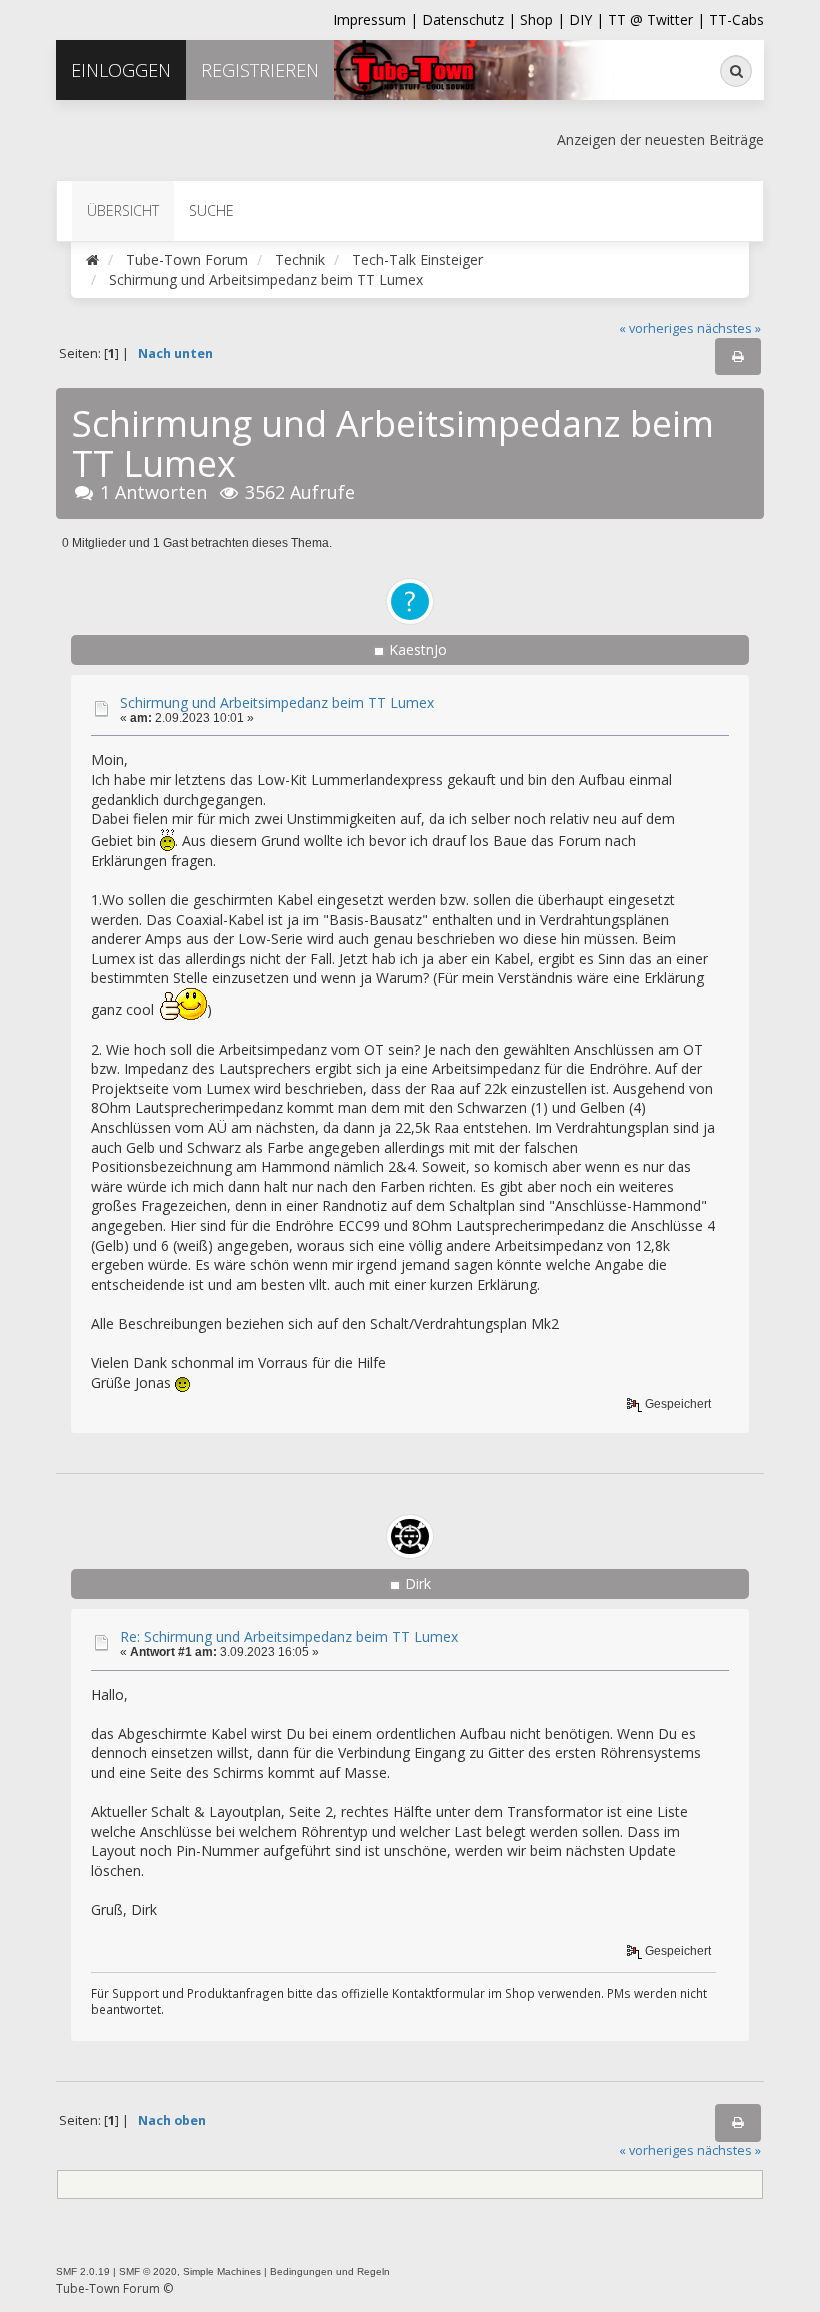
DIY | (588, 19)
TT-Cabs (736, 19)
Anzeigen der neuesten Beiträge (660, 139)
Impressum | (377, 19)
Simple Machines (222, 2271)
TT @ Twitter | (656, 19)
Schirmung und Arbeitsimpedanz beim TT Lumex (277, 702)
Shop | (544, 19)
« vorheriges (656, 328)
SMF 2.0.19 (83, 2271)
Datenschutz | (471, 19)
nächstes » (729, 328)
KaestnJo (418, 649)
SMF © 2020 (148, 2271)
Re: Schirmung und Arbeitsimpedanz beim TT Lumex (289, 1636)
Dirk (418, 1583)
